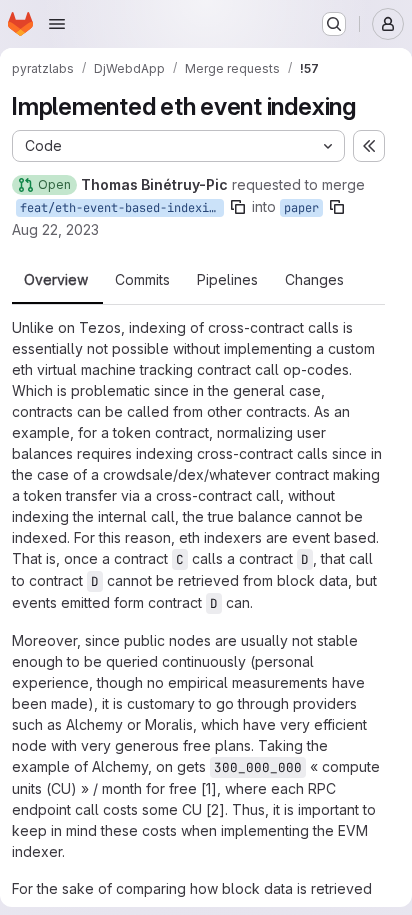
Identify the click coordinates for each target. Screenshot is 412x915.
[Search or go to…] (334, 24)
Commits (142, 280)
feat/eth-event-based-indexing (121, 208)
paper (301, 208)
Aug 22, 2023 (55, 229)
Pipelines (227, 280)
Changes (314, 280)
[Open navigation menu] (57, 24)
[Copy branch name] (238, 207)
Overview (56, 280)
